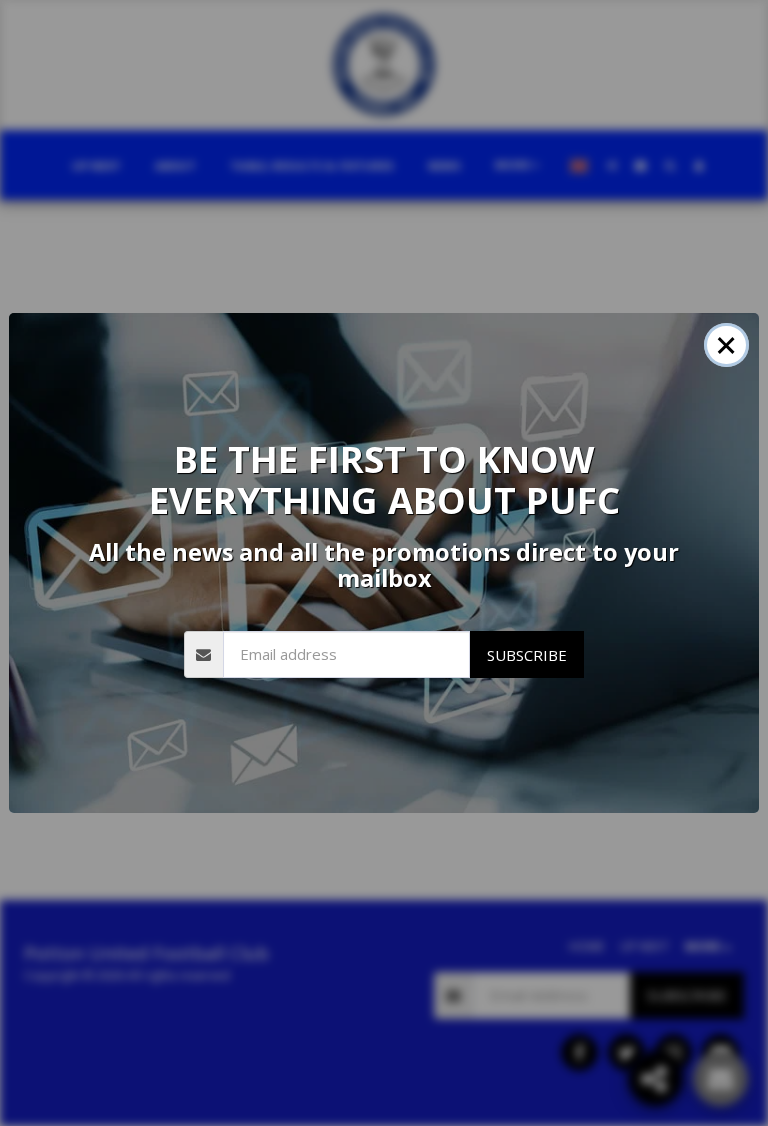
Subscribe (527, 655)
